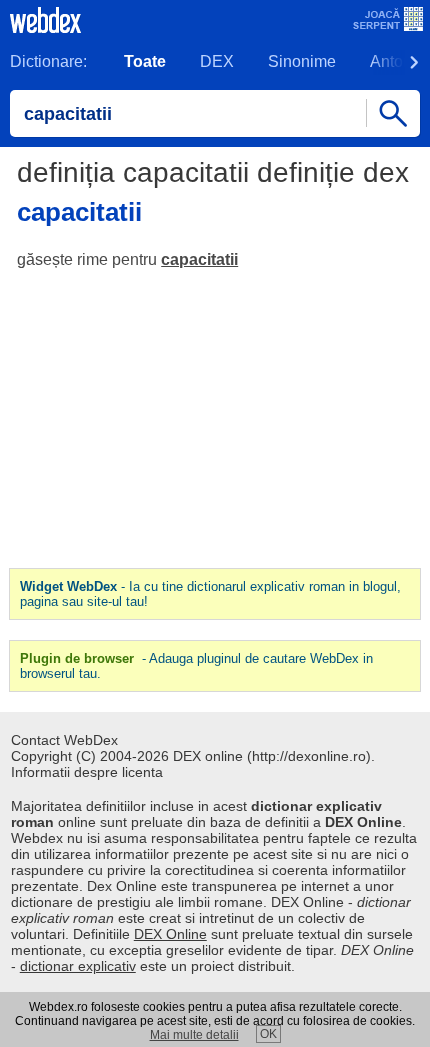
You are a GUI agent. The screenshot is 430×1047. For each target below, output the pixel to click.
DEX (217, 61)
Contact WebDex (64, 740)
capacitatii (199, 259)
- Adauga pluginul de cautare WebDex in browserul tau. (196, 666)
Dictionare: (48, 61)
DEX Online (170, 934)
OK (268, 1034)
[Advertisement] (215, 419)
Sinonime (302, 61)
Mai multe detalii (194, 1035)
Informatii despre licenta (87, 772)
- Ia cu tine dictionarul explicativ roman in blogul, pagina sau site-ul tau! (210, 594)
